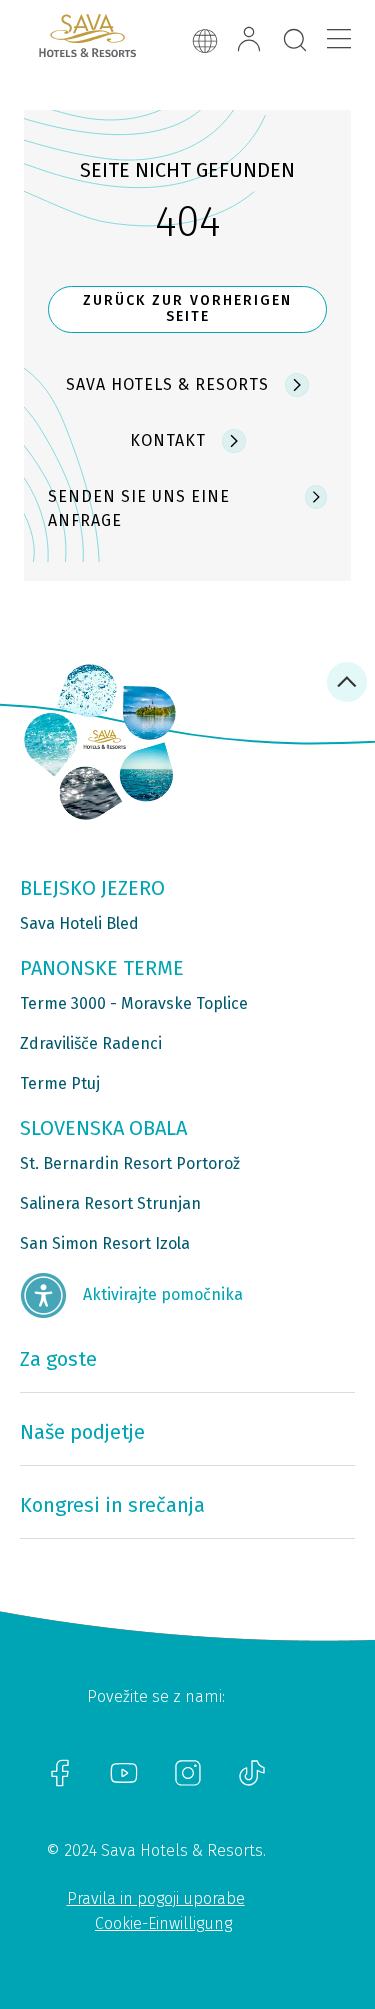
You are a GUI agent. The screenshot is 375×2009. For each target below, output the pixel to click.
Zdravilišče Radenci (91, 1043)
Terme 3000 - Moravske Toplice (134, 1003)
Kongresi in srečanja (112, 1505)
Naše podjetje (82, 1432)
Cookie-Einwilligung (163, 1923)
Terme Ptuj (60, 1083)
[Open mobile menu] (339, 39)
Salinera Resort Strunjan (110, 1203)
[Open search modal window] (295, 41)
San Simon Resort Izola (105, 1243)
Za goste (58, 1359)
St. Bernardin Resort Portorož (130, 1163)
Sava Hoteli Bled (79, 923)
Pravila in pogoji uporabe (156, 1898)
